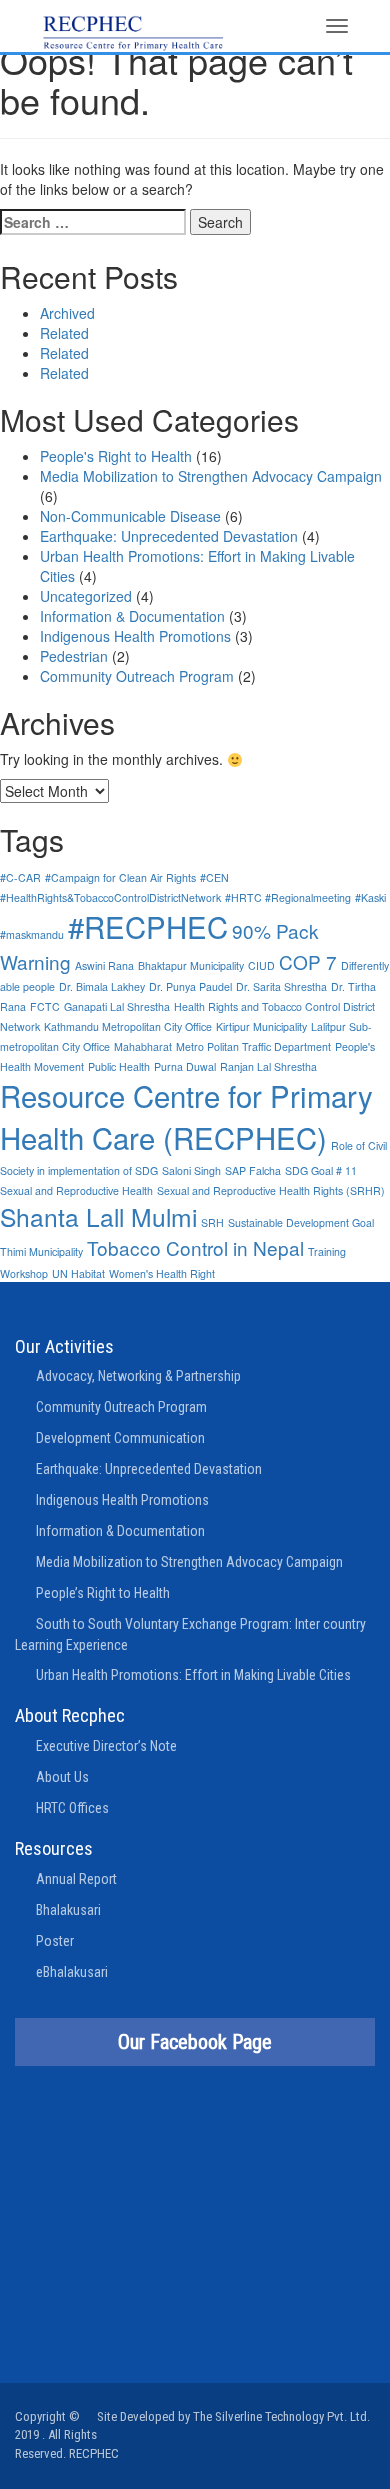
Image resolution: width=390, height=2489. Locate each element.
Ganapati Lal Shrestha (117, 1006)
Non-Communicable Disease (130, 516)
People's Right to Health (116, 456)
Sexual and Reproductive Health (76, 1190)
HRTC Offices (72, 1808)
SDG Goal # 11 (321, 1170)
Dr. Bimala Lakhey (102, 986)
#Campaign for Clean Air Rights (120, 877)
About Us (62, 1777)
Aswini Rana (104, 965)
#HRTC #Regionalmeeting (288, 897)
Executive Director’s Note (106, 1746)
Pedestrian (74, 656)
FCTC (45, 1006)
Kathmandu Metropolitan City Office (128, 1026)
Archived (67, 313)
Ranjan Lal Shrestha (268, 1066)
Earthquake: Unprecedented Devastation (169, 536)
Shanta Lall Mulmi (98, 1216)
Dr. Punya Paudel (190, 986)
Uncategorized (86, 596)
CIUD (261, 965)
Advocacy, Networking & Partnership (138, 1376)
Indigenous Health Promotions (135, 636)
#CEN (214, 877)
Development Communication (120, 1438)
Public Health (119, 1066)
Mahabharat (143, 1046)
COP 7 (308, 961)
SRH (212, 1222)
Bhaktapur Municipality (191, 965)
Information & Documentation (132, 616)
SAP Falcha (253, 1170)
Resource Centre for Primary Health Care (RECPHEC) (186, 1116)
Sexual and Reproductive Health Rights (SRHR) (271, 1190)
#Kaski (370, 897)
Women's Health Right (162, 1273)
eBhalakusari (72, 1972)
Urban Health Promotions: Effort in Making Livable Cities (193, 1675)
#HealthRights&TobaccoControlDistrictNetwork (110, 897)
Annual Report (76, 1879)
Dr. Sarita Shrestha (281, 986)
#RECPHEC (148, 926)
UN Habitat (78, 1273)
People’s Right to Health (103, 1593)
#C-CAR (20, 877)
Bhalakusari (68, 1910)
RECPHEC (94, 2453)
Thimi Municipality (41, 1251)
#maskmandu (32, 934)
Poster (55, 1941)
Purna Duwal (185, 1066)
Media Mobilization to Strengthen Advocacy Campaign (211, 476)
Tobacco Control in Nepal (195, 1247)
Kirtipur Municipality (261, 1026)
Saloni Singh (191, 1170)
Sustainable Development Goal (301, 1222)
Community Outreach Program (137, 676)
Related (64, 333)
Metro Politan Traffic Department (253, 1046)
